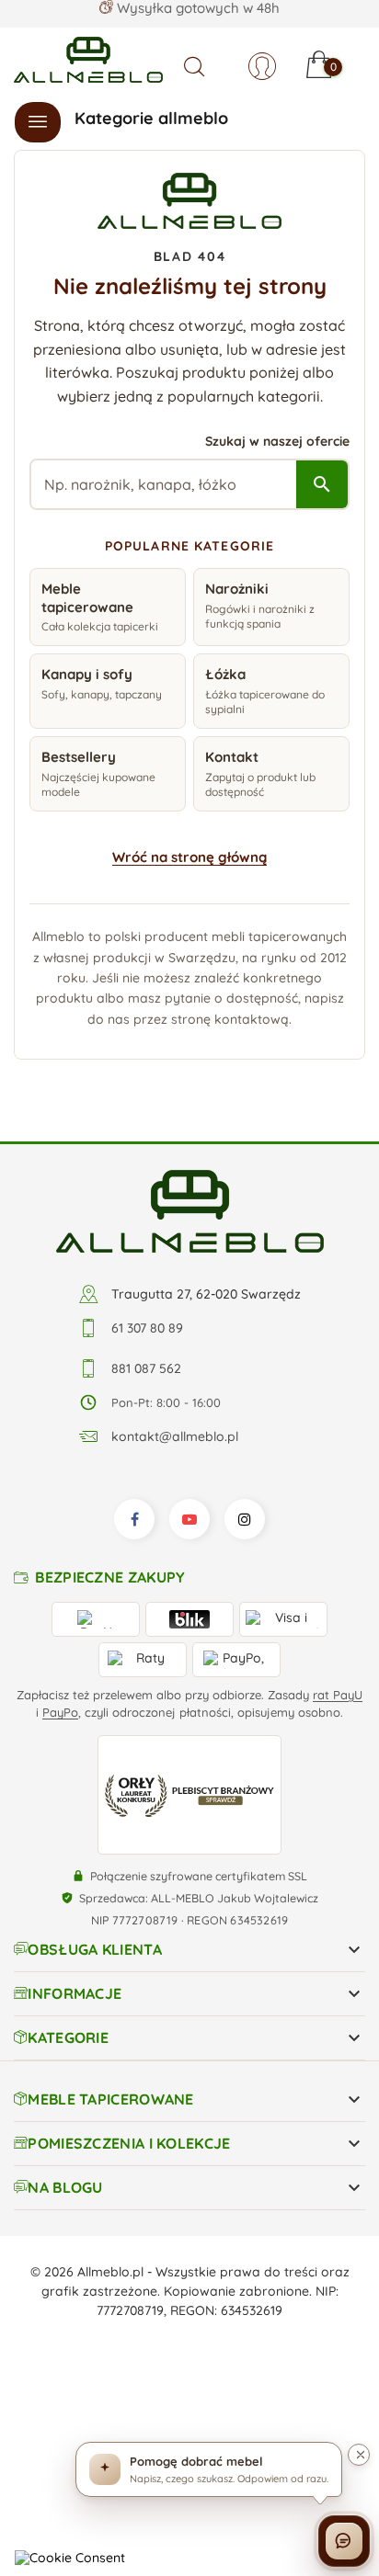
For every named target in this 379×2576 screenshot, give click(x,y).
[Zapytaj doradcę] (344, 2541)
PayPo (60, 1712)
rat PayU (338, 1695)
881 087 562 (146, 1368)
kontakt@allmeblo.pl (175, 1436)
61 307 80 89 (147, 1328)
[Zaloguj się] (262, 66)
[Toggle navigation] (38, 122)
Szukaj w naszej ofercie (277, 441)
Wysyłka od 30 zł (197, 13)
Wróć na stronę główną (189, 857)
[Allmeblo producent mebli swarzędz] (190, 1210)
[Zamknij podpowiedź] (359, 2455)
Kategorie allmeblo (151, 118)
